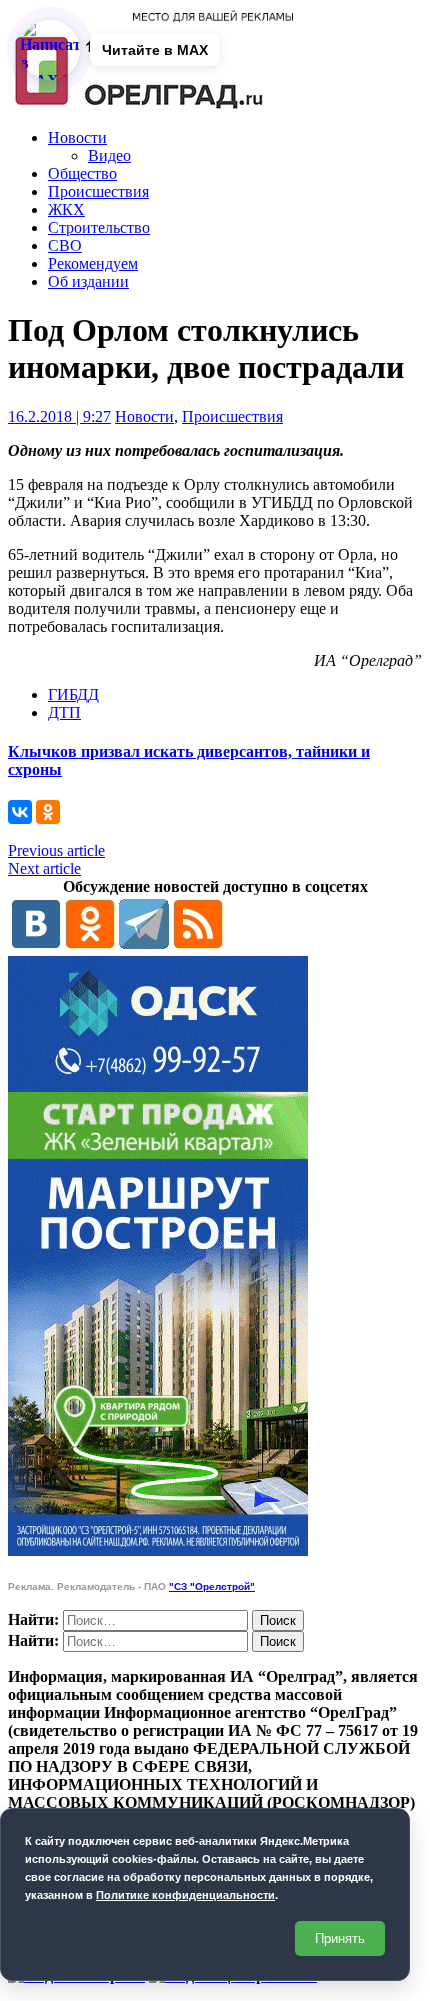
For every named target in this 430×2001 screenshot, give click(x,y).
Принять (340, 1938)
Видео (109, 155)
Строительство (99, 227)
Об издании (88, 281)
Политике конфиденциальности (185, 1895)
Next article (44, 868)
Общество (82, 173)
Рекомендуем (93, 263)
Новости (77, 137)
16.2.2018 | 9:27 (59, 416)
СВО (65, 245)
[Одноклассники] (48, 812)
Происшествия (98, 191)
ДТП (64, 712)
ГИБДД (73, 694)
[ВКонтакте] (20, 812)
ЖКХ (66, 209)
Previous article (56, 850)
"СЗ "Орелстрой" (212, 1586)
